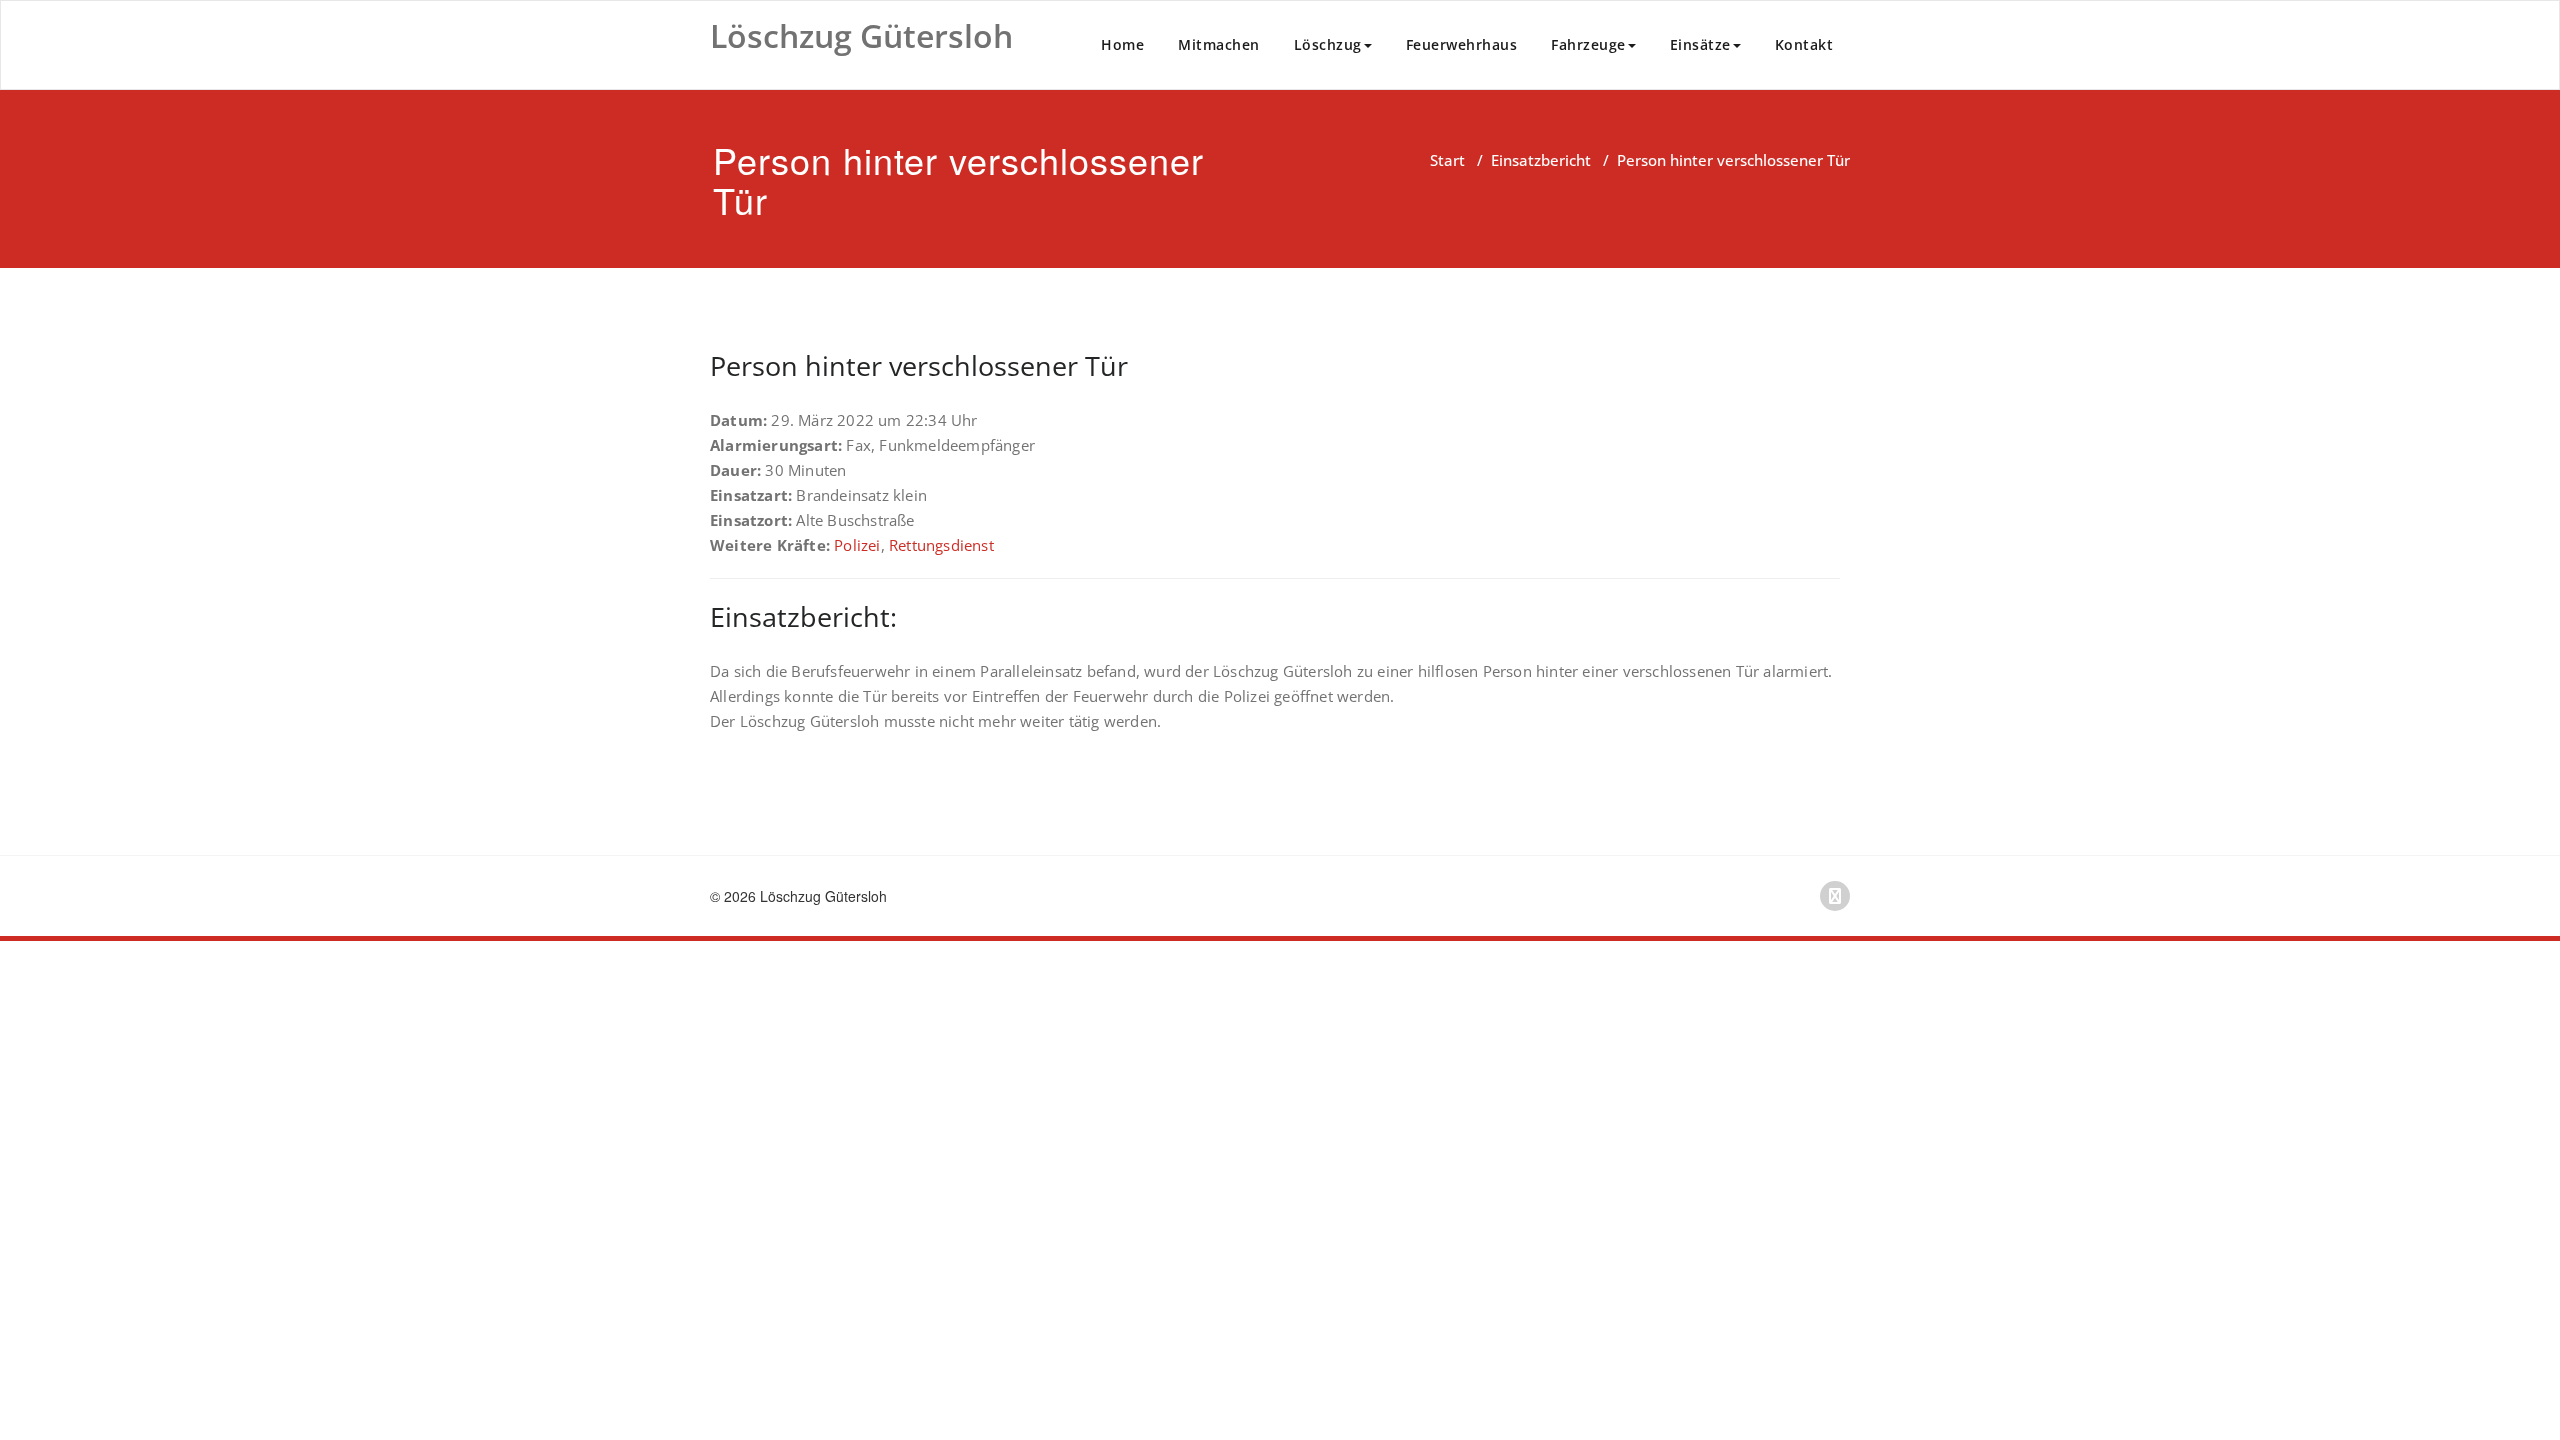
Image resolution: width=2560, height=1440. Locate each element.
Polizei (857, 545)
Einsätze (1700, 44)
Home (1122, 44)
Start (1447, 160)
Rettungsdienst (941, 545)
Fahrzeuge (1588, 44)
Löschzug (1328, 44)
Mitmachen (1219, 44)
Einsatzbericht (1541, 160)
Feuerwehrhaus (1462, 44)
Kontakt (1804, 44)
